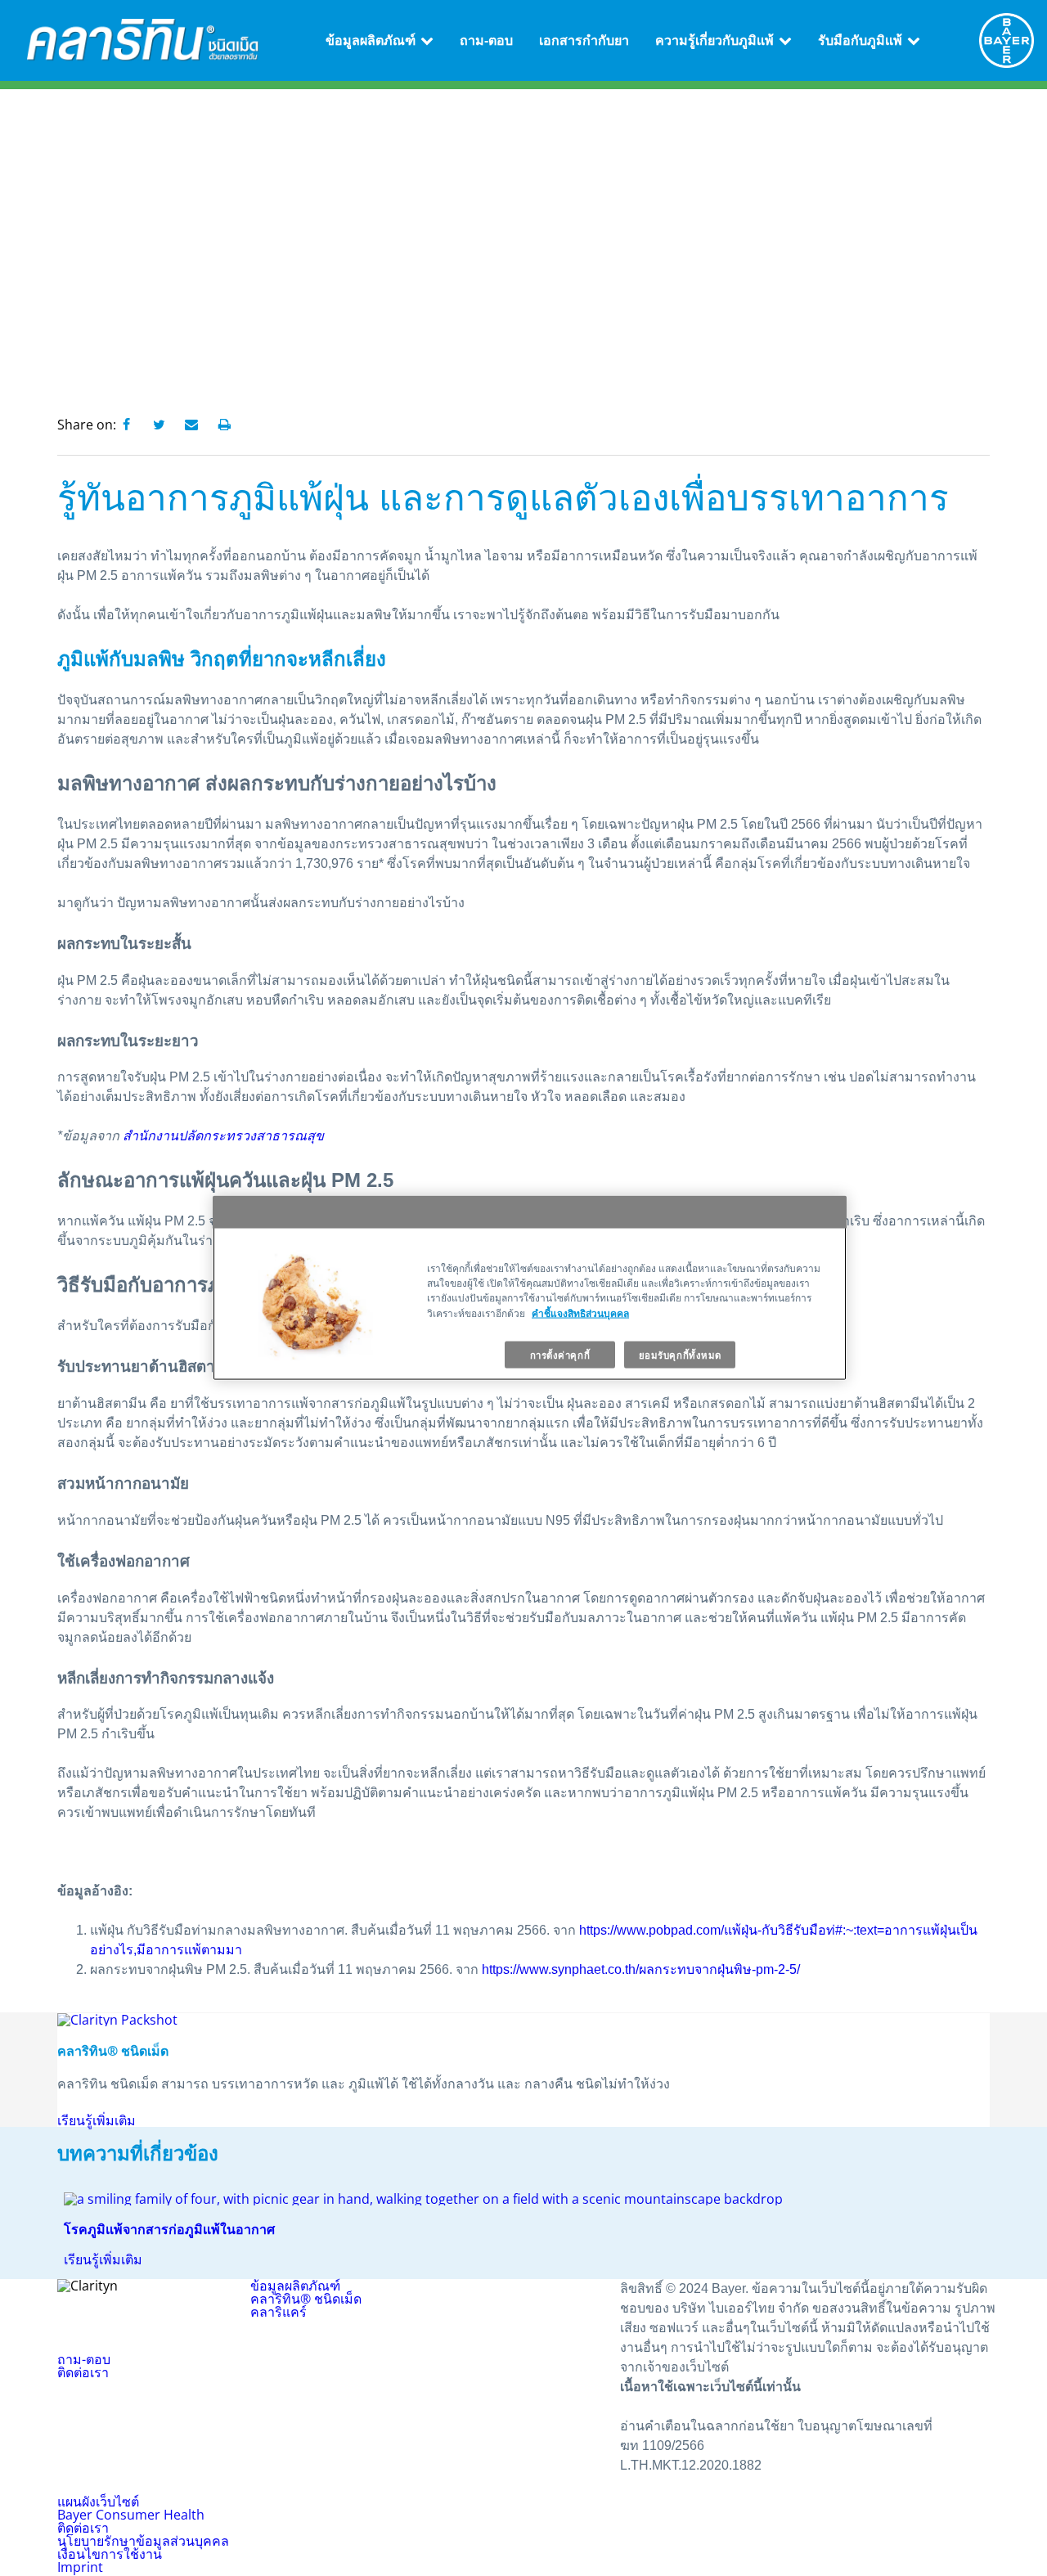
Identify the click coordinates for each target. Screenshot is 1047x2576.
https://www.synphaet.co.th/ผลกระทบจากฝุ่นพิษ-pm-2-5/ (643, 1969)
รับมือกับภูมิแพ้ (860, 40)
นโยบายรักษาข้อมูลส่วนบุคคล (143, 2541)
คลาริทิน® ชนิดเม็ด (306, 2299)
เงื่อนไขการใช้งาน (110, 2554)
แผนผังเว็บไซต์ (98, 2502)
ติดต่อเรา (83, 2372)
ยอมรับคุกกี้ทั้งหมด (680, 1354)
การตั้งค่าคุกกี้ (560, 1354)
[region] (530, 1288)
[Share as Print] (224, 425)
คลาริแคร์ (279, 2312)
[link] (427, 40)
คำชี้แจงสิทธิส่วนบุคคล (580, 1312)
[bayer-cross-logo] (1007, 40)
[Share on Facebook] (126, 425)
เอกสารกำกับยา (584, 40)
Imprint (80, 2567)
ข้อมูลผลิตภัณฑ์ (371, 40)
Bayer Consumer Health (131, 2515)
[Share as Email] (191, 425)
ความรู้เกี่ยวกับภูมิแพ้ (714, 40)
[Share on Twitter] (159, 425)
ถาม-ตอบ (486, 40)
